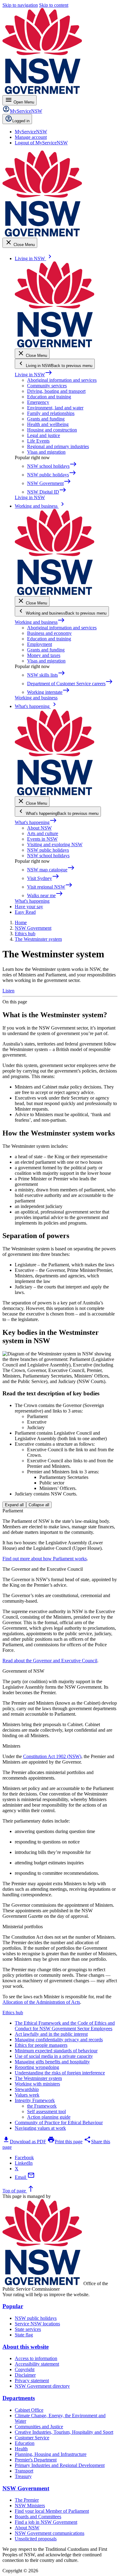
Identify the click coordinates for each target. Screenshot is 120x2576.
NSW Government (26, 2488)
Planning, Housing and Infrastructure (51, 2454)
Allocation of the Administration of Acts (41, 2002)
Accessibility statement (37, 2364)
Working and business (40, 622)
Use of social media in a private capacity (54, 2056)
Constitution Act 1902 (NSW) (52, 1756)
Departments (19, 2398)
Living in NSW (34, 375)
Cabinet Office (29, 2410)
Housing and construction (52, 430)
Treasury (23, 2476)
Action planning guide (49, 2117)
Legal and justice (44, 435)
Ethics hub (13, 2013)
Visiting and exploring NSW (55, 844)
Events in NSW (42, 839)
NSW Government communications (50, 2533)
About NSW (39, 828)
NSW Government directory (42, 2386)
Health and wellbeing (48, 424)
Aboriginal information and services (62, 380)
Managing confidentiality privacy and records (59, 2040)
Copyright (25, 2369)
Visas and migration (46, 452)
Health (21, 2449)
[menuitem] (31, 132)
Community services (47, 386)
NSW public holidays (48, 850)
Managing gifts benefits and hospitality (52, 2062)
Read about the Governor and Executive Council (50, 1661)
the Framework (42, 2106)
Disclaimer (25, 2375)
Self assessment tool (46, 2111)
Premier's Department (36, 2460)
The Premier (27, 2500)
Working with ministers (37, 2084)
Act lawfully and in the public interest (51, 2034)
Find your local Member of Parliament (52, 2511)
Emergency (38, 402)
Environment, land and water (55, 408)
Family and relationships (51, 413)
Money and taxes (44, 655)
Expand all (14, 1505)
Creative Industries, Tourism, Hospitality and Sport (64, 2432)
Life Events (38, 441)
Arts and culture (43, 833)
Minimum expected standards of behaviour (56, 2051)
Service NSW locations (37, 2324)
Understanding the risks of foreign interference (60, 2073)
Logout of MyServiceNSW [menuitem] (41, 143)
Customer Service (32, 2438)
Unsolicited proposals (36, 2539)
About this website (26, 2347)
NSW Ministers (30, 2506)
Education (25, 2443)
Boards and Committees (38, 2517)
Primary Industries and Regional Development (60, 2465)
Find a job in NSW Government (46, 2522)
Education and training (49, 397)
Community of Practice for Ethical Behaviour (59, 2123)
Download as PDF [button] (24, 2142)
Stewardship (27, 2089)
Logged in (21, 121)
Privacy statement (32, 2381)
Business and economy (49, 633)
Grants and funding (46, 419)
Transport (24, 2471)
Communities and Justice (39, 2427)
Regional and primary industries (58, 446)
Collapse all (39, 1505)
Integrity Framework (35, 2100)
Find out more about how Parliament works (45, 1559)
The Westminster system (38, 2078)
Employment (40, 644)
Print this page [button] (65, 2142)
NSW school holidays (48, 856)
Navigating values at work (40, 2128)
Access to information (36, 2358)
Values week (27, 2095)
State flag (24, 2335)
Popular (13, 2306)
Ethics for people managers (41, 2045)
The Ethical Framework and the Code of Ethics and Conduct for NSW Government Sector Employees (65, 2026)
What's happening (36, 822)
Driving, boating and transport (56, 391)
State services (28, 2329)
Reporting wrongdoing (37, 2067)
